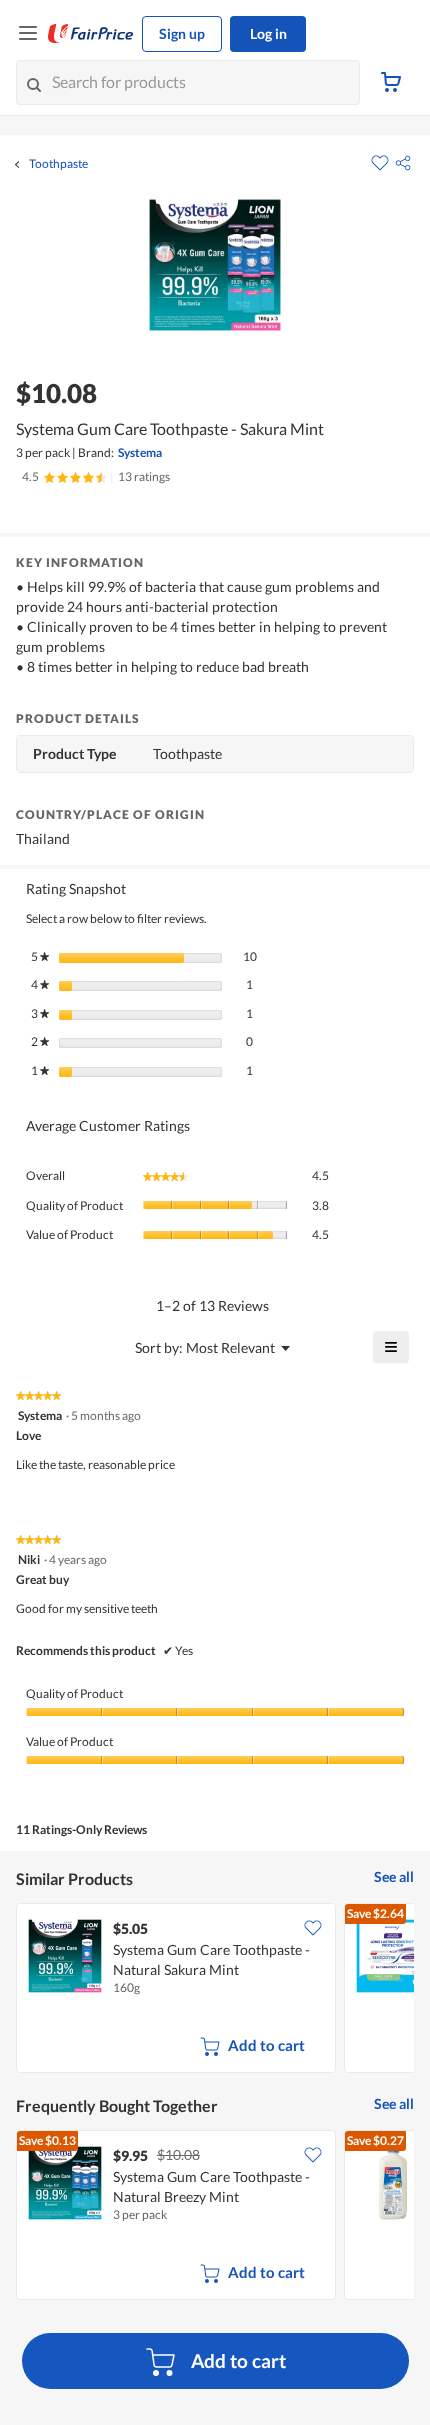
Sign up (182, 33)
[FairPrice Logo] (91, 34)
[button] (403, 163)
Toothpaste (58, 164)
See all (394, 1876)
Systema (140, 452)
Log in (268, 33)
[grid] (215, 1990)
